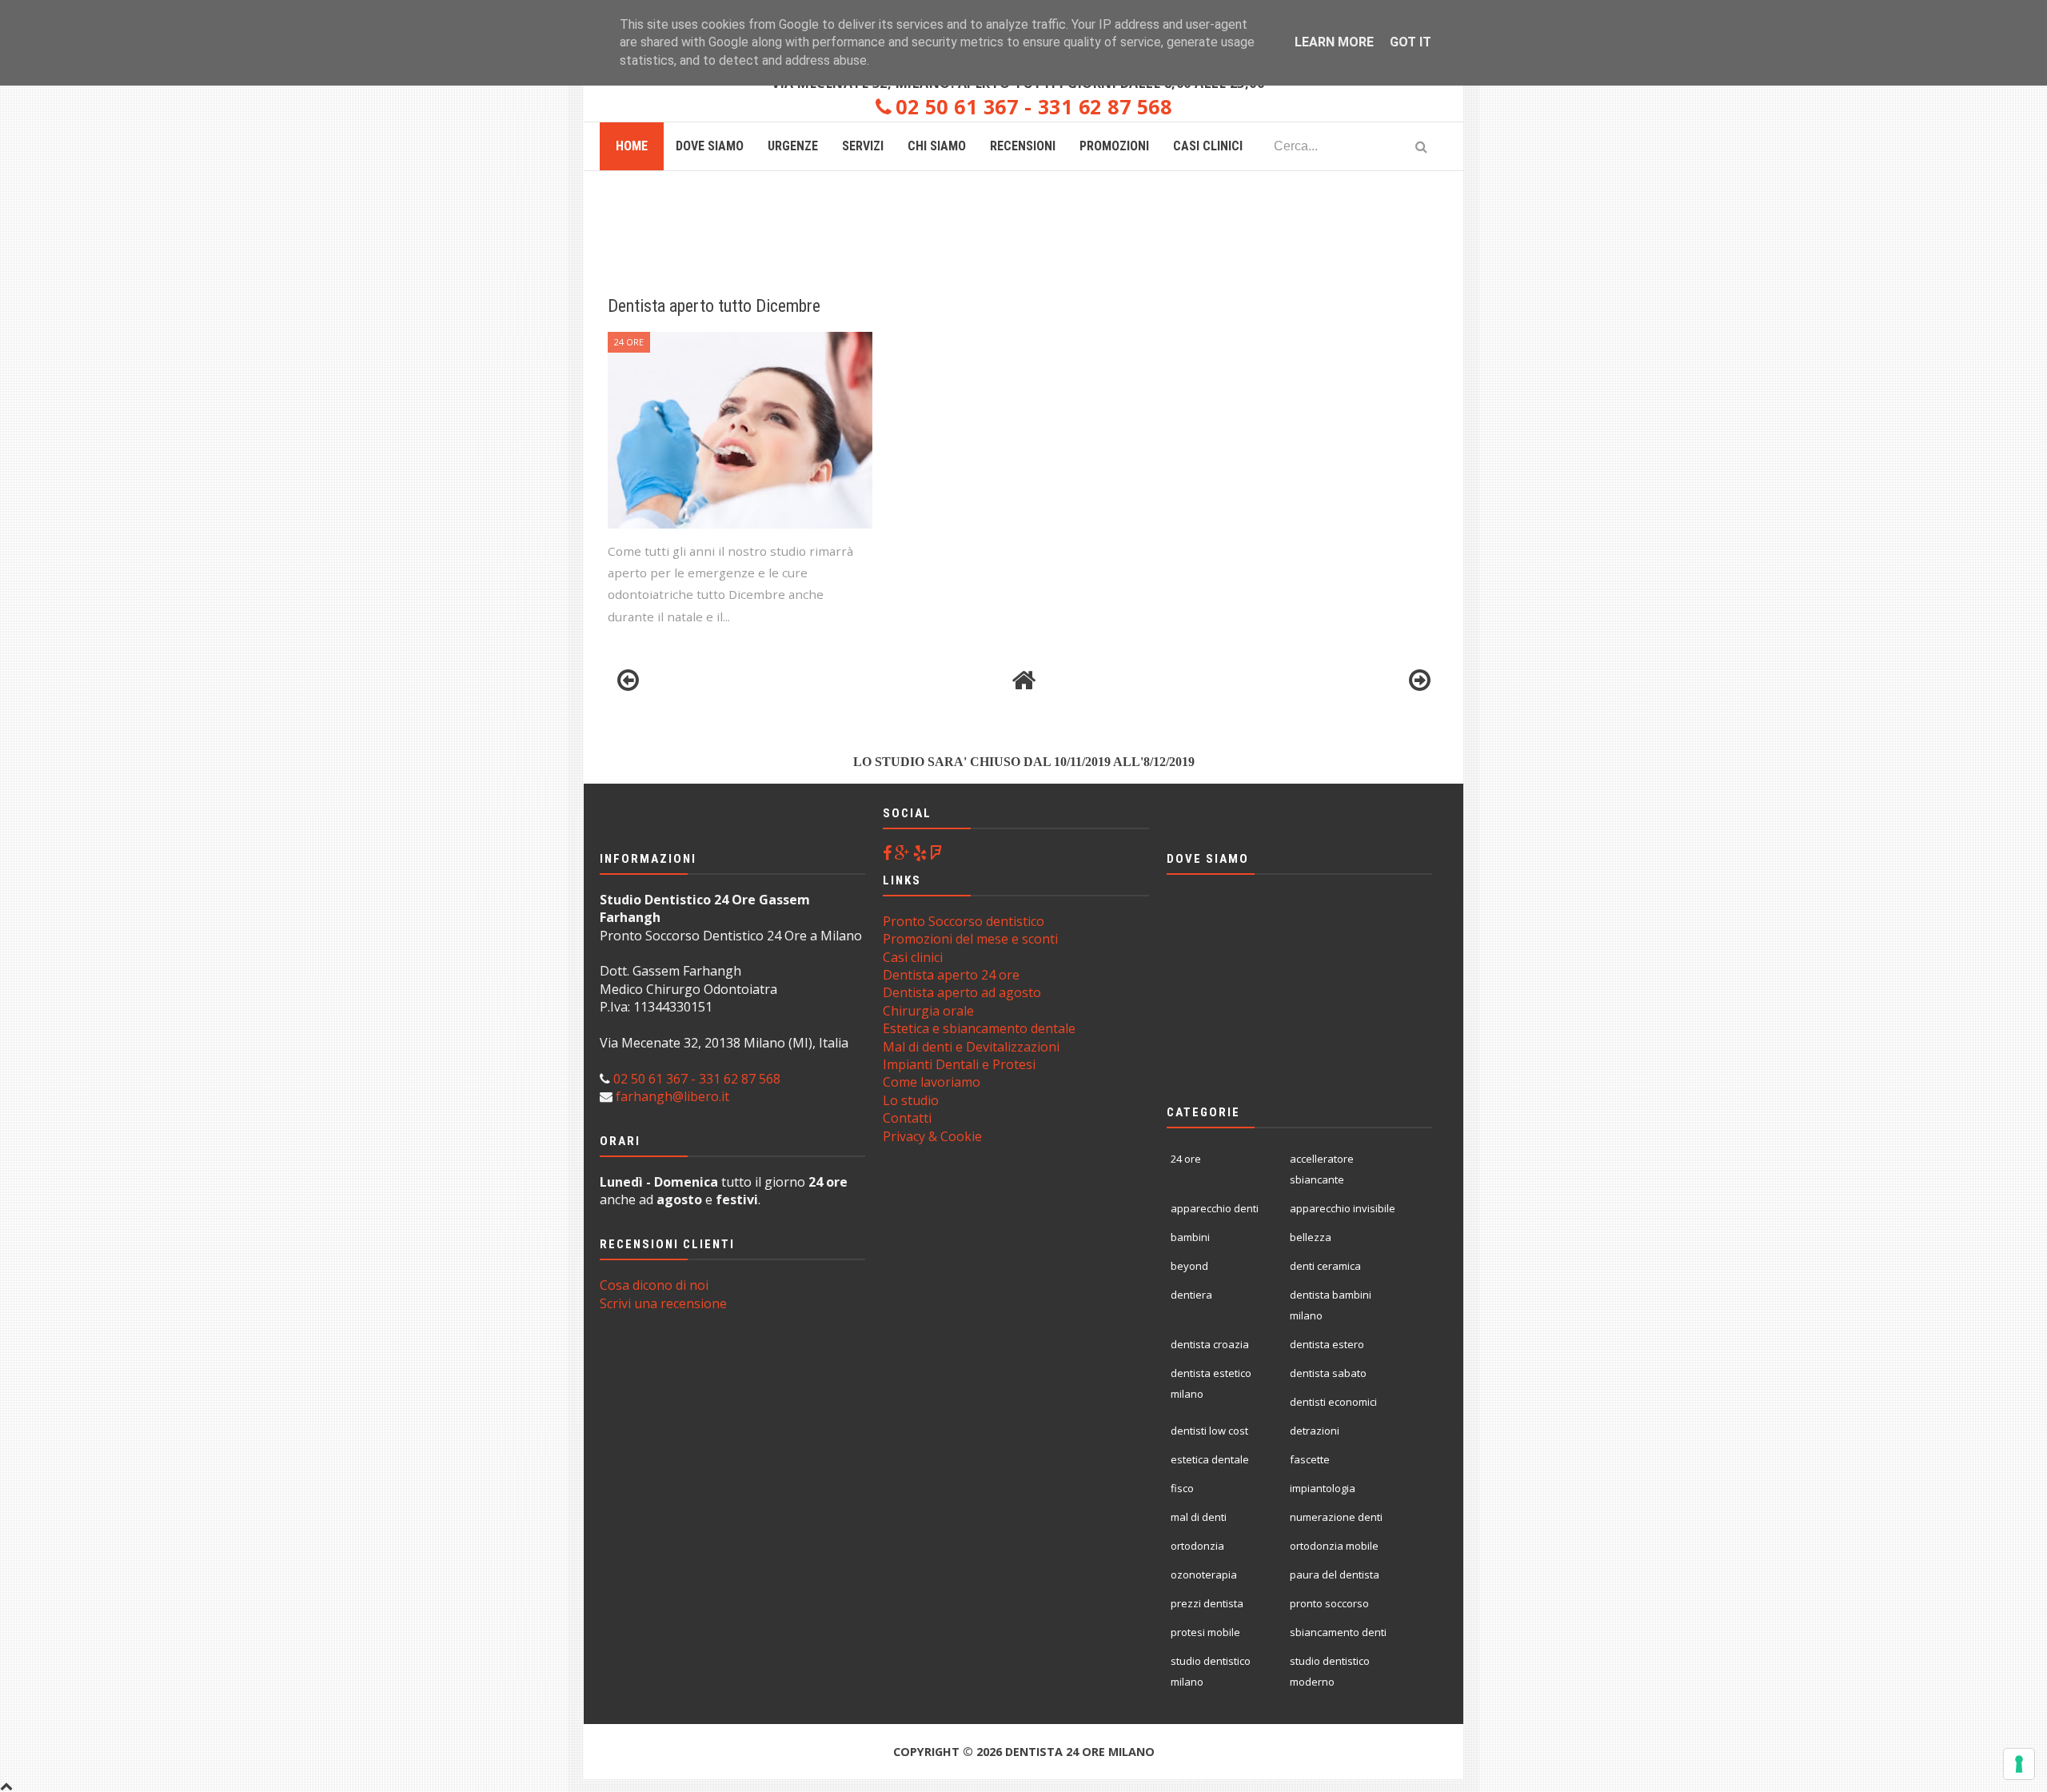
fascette (1310, 1459)
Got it (1411, 42)
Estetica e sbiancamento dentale (979, 1028)
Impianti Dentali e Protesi (959, 1064)
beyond (1189, 1266)
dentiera (1191, 1295)
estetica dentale (1210, 1459)
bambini (1190, 1237)
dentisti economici (1333, 1402)
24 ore (629, 342)
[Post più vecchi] (1419, 680)
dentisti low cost (1209, 1431)
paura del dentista (1335, 1574)
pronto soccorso (1329, 1603)
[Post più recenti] (628, 680)
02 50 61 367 (957, 106)
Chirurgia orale (928, 1011)
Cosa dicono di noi (654, 1285)
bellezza (1311, 1237)
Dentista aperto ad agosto (962, 992)
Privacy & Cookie (932, 1136)
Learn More (1334, 42)
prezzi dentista (1207, 1603)
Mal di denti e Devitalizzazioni (971, 1047)
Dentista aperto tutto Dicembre (714, 306)
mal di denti (1199, 1517)
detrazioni (1315, 1431)
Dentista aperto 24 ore (951, 975)
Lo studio (911, 1100)
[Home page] (1023, 680)
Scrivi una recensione (663, 1303)
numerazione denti (1336, 1517)
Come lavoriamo (932, 1082)
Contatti (907, 1118)
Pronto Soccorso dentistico (964, 921)
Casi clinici (913, 957)
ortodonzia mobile (1334, 1546)
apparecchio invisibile (1343, 1208)
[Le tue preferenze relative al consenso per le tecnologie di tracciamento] (2019, 1764)
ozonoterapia (1204, 1574)
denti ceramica (1325, 1266)
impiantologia (1323, 1488)
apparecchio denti (1215, 1208)
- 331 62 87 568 (1095, 106)
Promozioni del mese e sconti (970, 939)
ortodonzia (1197, 1546)
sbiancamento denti (1338, 1632)
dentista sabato (1328, 1373)
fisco (1182, 1488)
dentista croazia (1210, 1344)
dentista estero (1327, 1344)
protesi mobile (1205, 1632)
